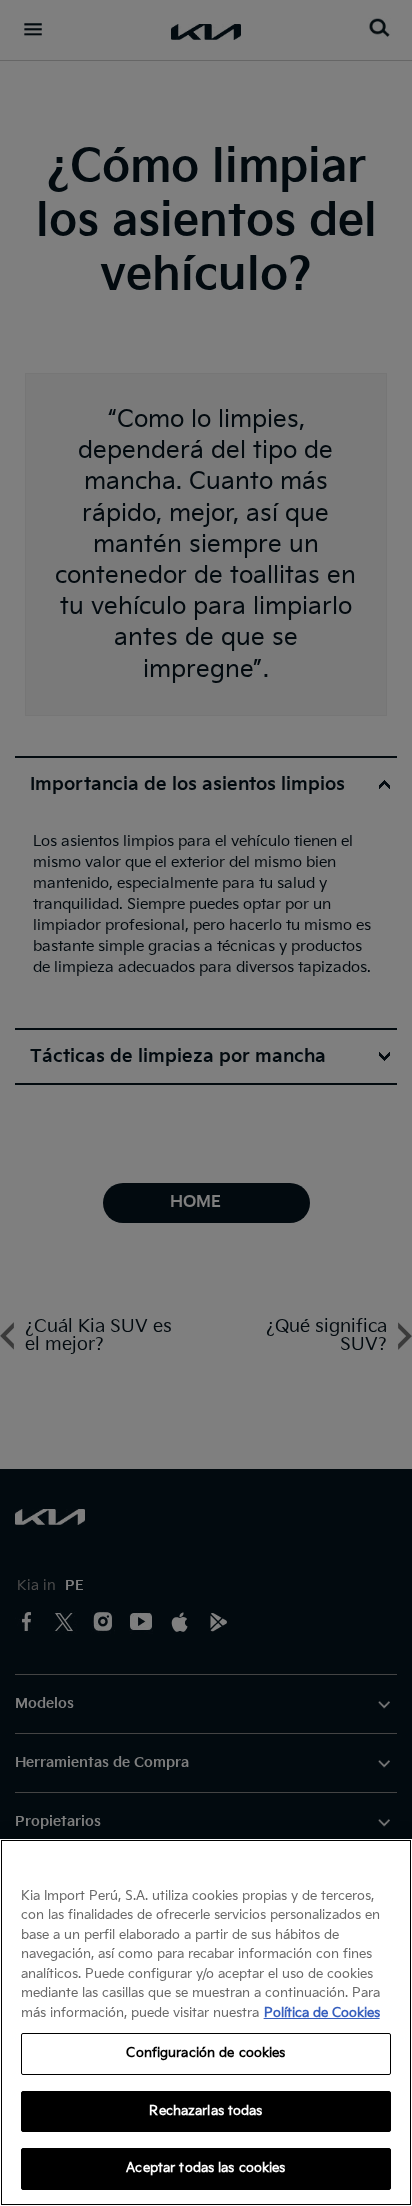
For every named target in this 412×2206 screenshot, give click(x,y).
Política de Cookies (322, 2013)
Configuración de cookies (205, 2053)
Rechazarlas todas (205, 2111)
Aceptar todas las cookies (205, 2168)
